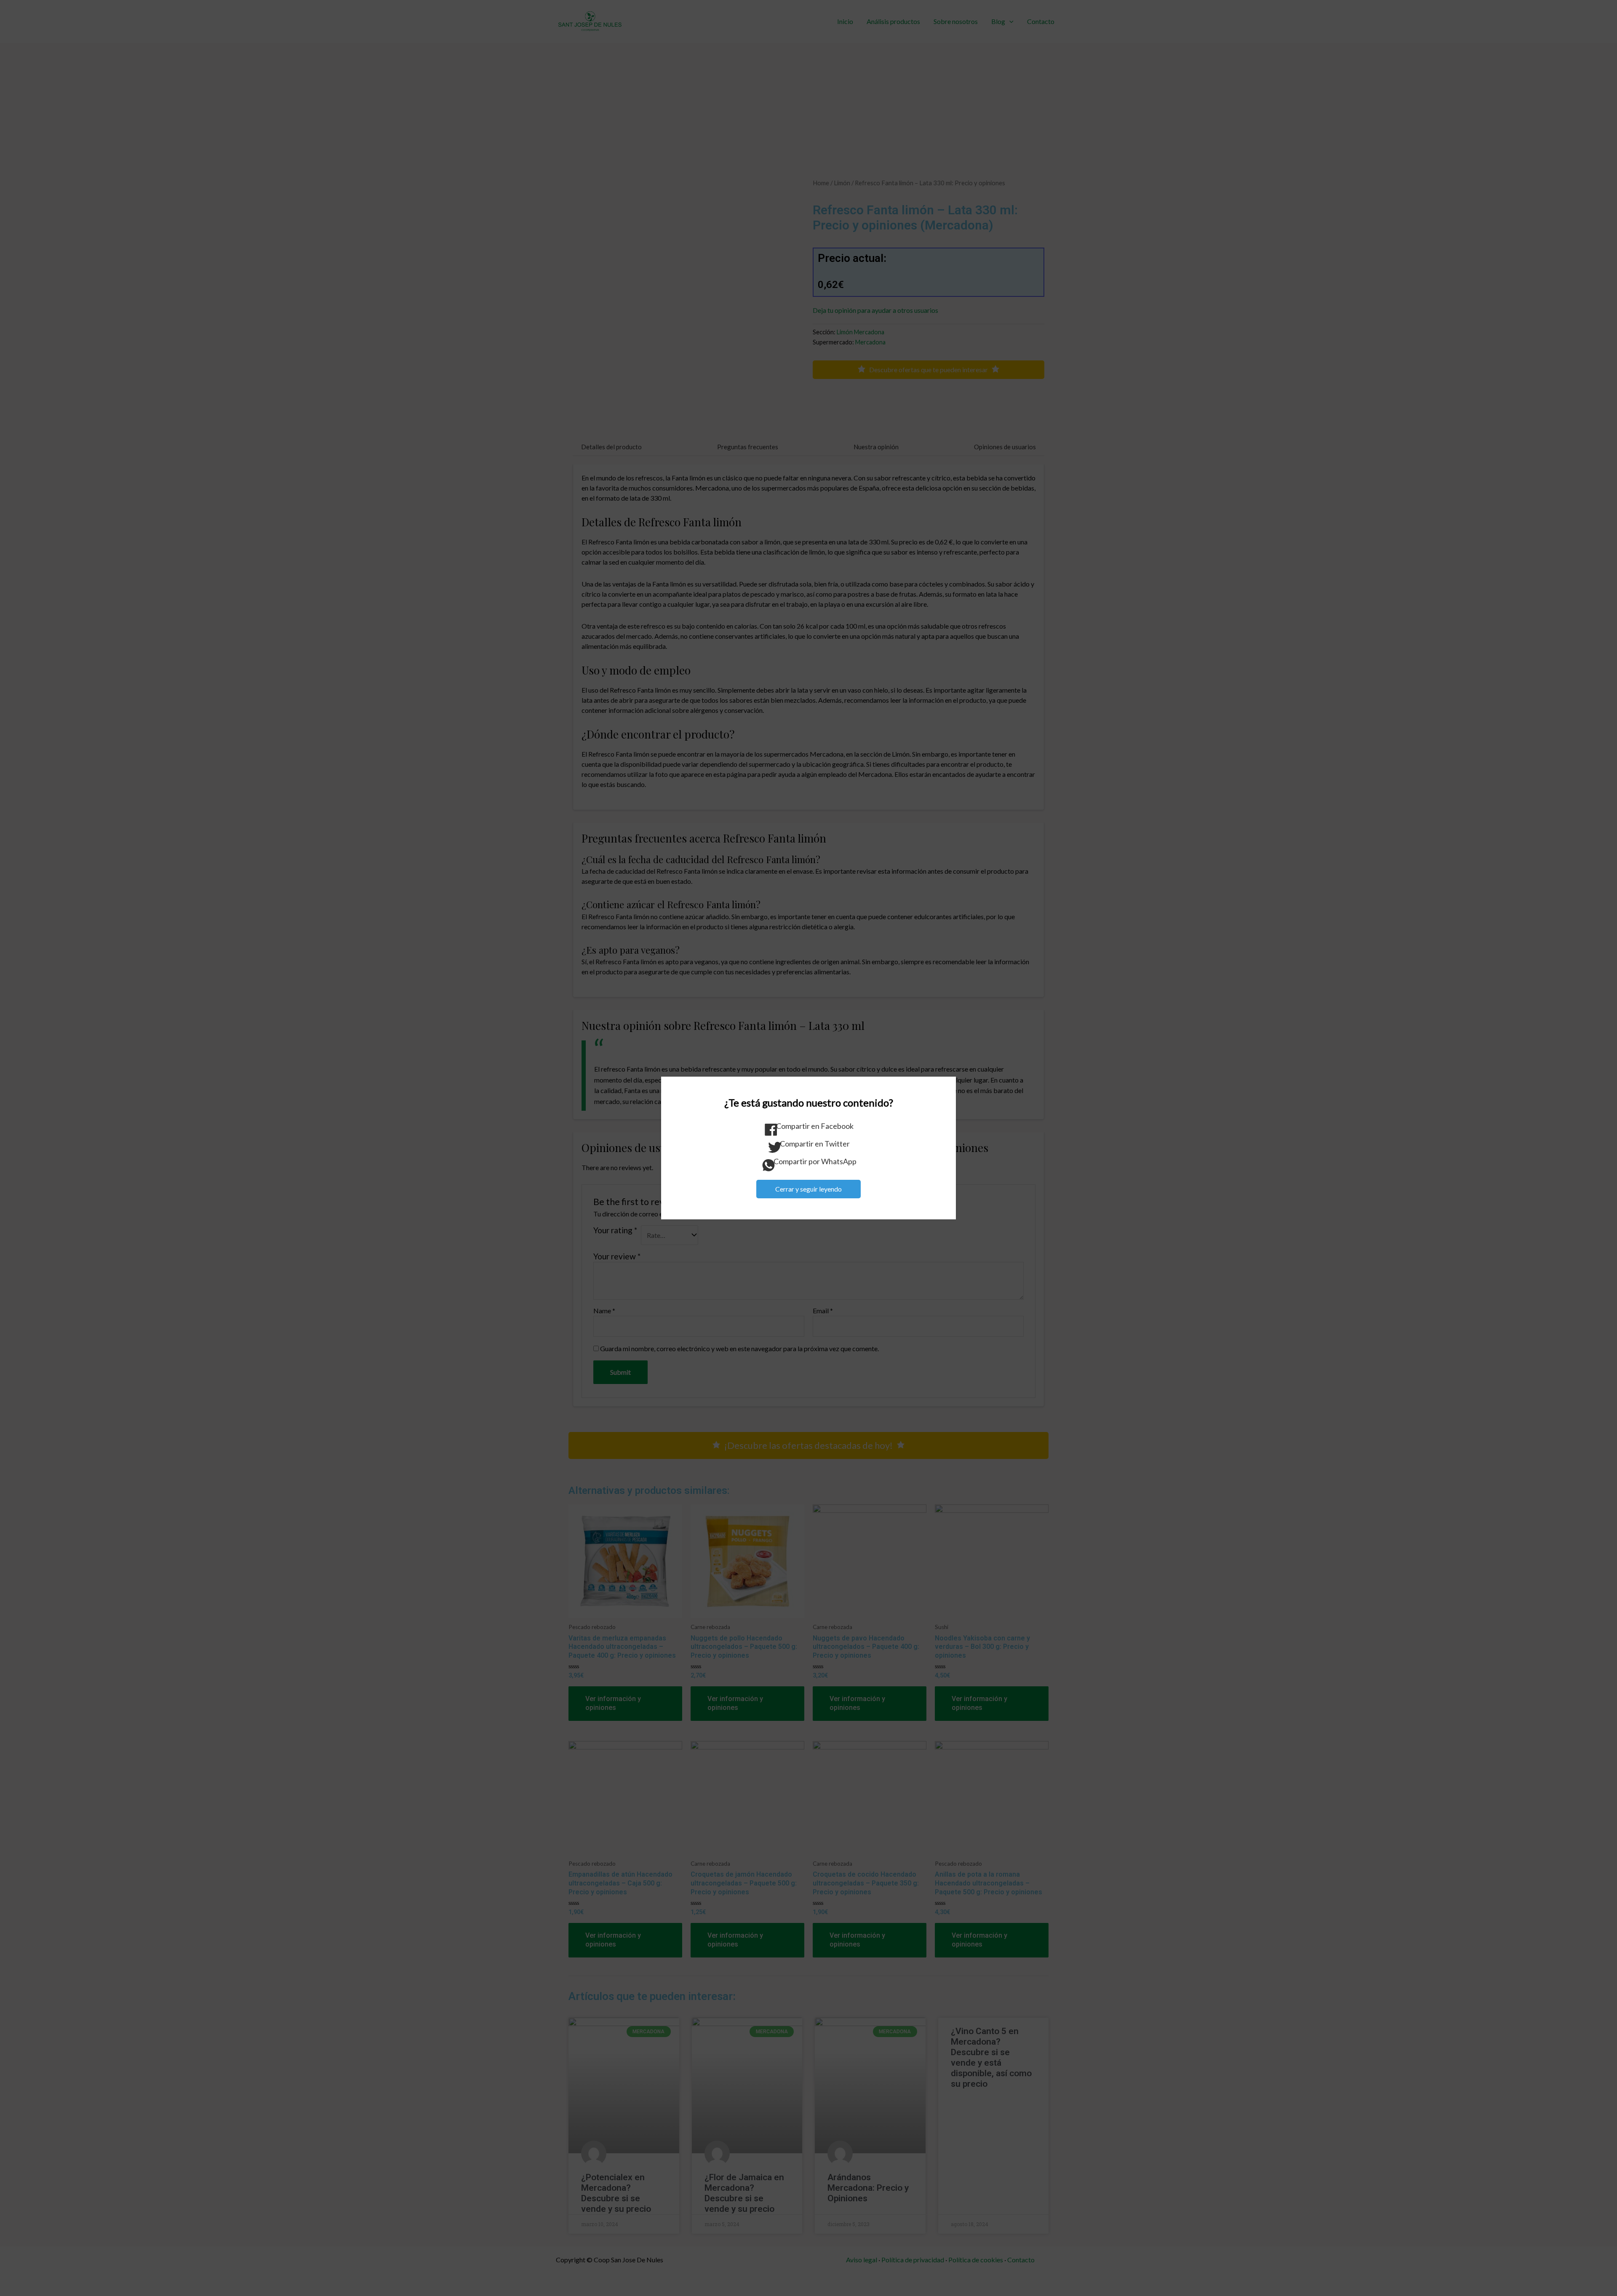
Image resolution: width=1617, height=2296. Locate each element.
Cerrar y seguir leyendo (808, 1189)
